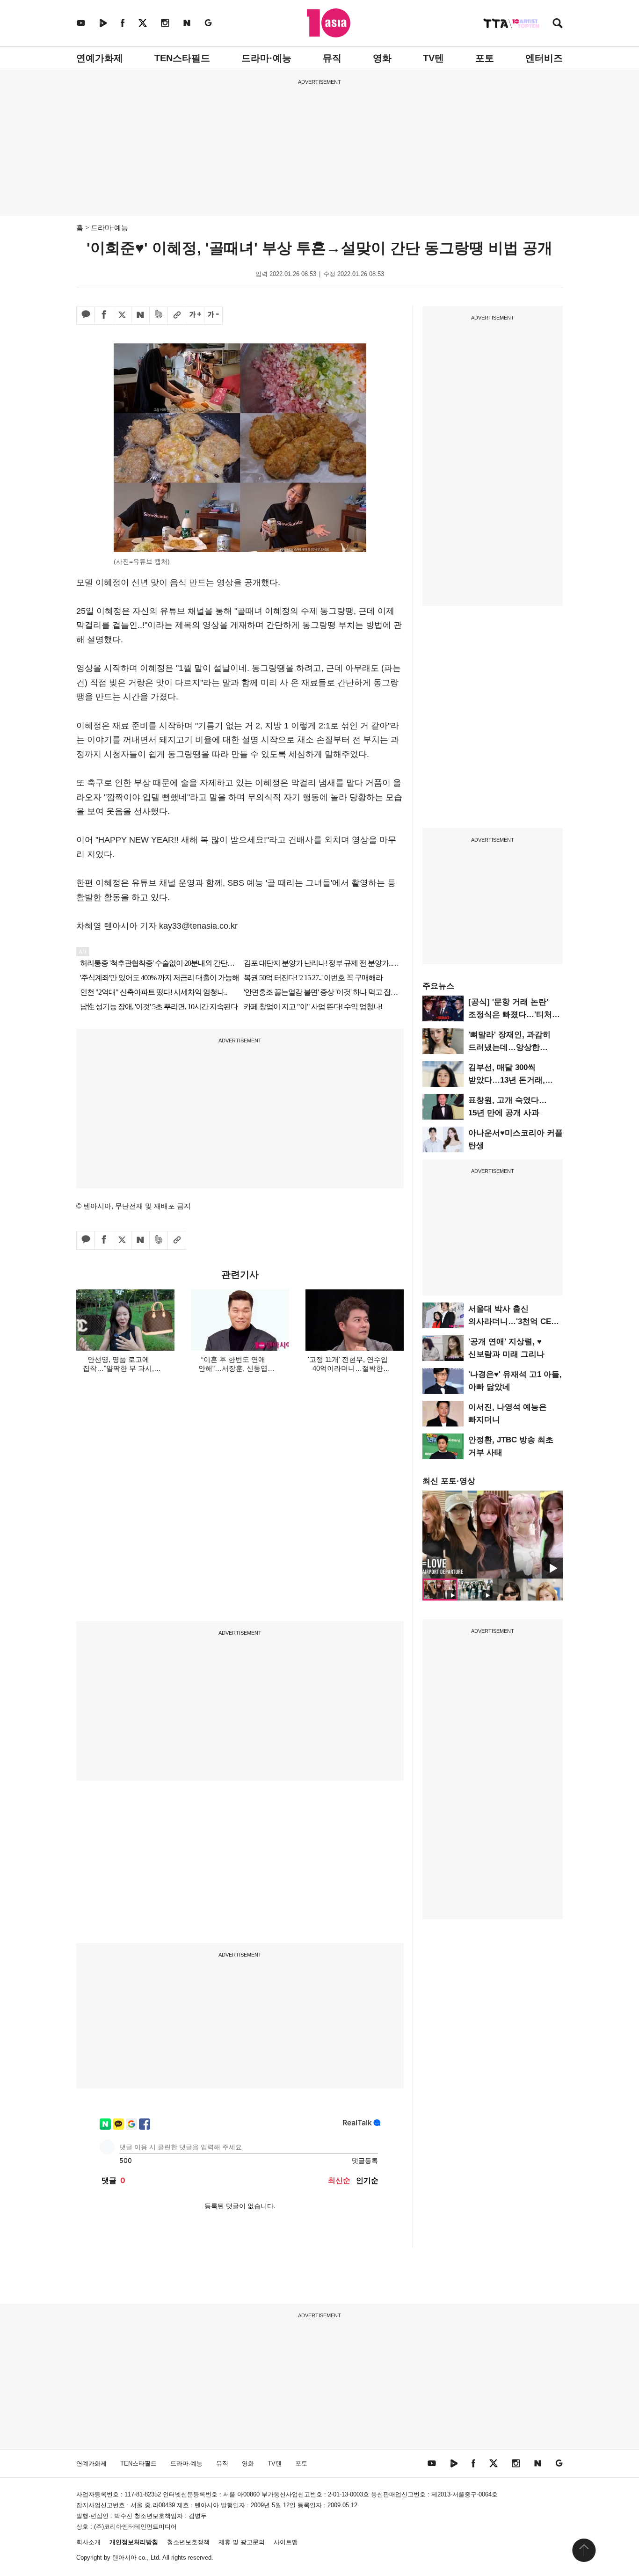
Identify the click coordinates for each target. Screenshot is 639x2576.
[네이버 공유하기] (140, 315)
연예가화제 (100, 58)
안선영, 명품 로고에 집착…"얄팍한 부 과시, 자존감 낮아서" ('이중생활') (119, 1368)
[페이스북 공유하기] (104, 315)
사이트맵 (286, 2542)
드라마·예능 (266, 58)
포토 (485, 58)
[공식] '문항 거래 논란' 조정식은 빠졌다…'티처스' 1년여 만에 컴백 (515, 1015)
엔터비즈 (544, 58)
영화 (382, 58)
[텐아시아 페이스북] (123, 23)
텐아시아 (124, 2558)
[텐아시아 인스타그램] (165, 23)
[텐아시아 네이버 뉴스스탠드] (187, 23)
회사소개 (88, 2542)
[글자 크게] (195, 315)
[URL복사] (177, 315)
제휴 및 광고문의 (242, 2542)
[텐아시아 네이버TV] (103, 23)
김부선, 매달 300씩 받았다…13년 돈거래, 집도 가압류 (507, 1080)
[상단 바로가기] (584, 2550)
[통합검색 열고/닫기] (558, 24)
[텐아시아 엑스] (143, 23)
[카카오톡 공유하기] (86, 315)
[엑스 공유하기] (122, 315)
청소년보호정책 (188, 2542)
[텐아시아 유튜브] (81, 23)
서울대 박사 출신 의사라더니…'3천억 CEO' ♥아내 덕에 (514, 1321)
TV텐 (433, 58)
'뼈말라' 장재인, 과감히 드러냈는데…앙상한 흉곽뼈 (509, 1047)
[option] (493, 1535)
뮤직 (332, 58)
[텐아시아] (329, 23)
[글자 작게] (213, 315)
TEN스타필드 (182, 58)
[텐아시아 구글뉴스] (208, 23)
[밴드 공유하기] (159, 315)
